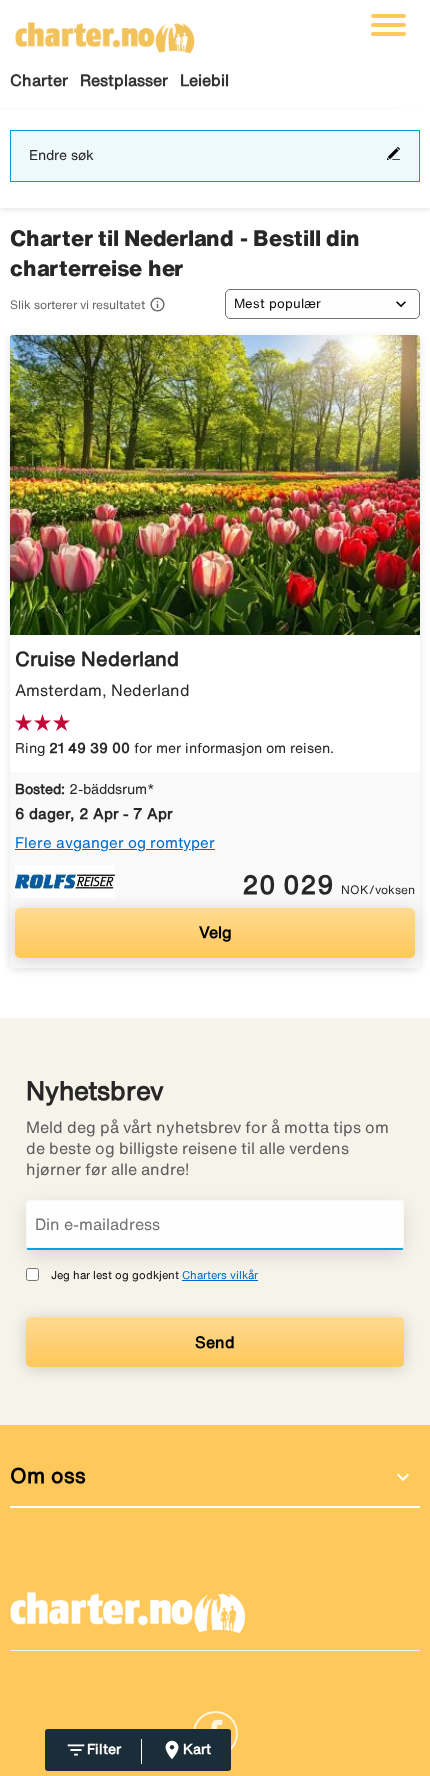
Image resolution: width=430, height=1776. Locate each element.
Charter (39, 80)
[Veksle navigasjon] (388, 25)
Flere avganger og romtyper (115, 842)
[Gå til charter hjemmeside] (105, 31)
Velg (215, 932)
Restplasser (124, 80)
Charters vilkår (220, 1274)
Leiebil (204, 80)
